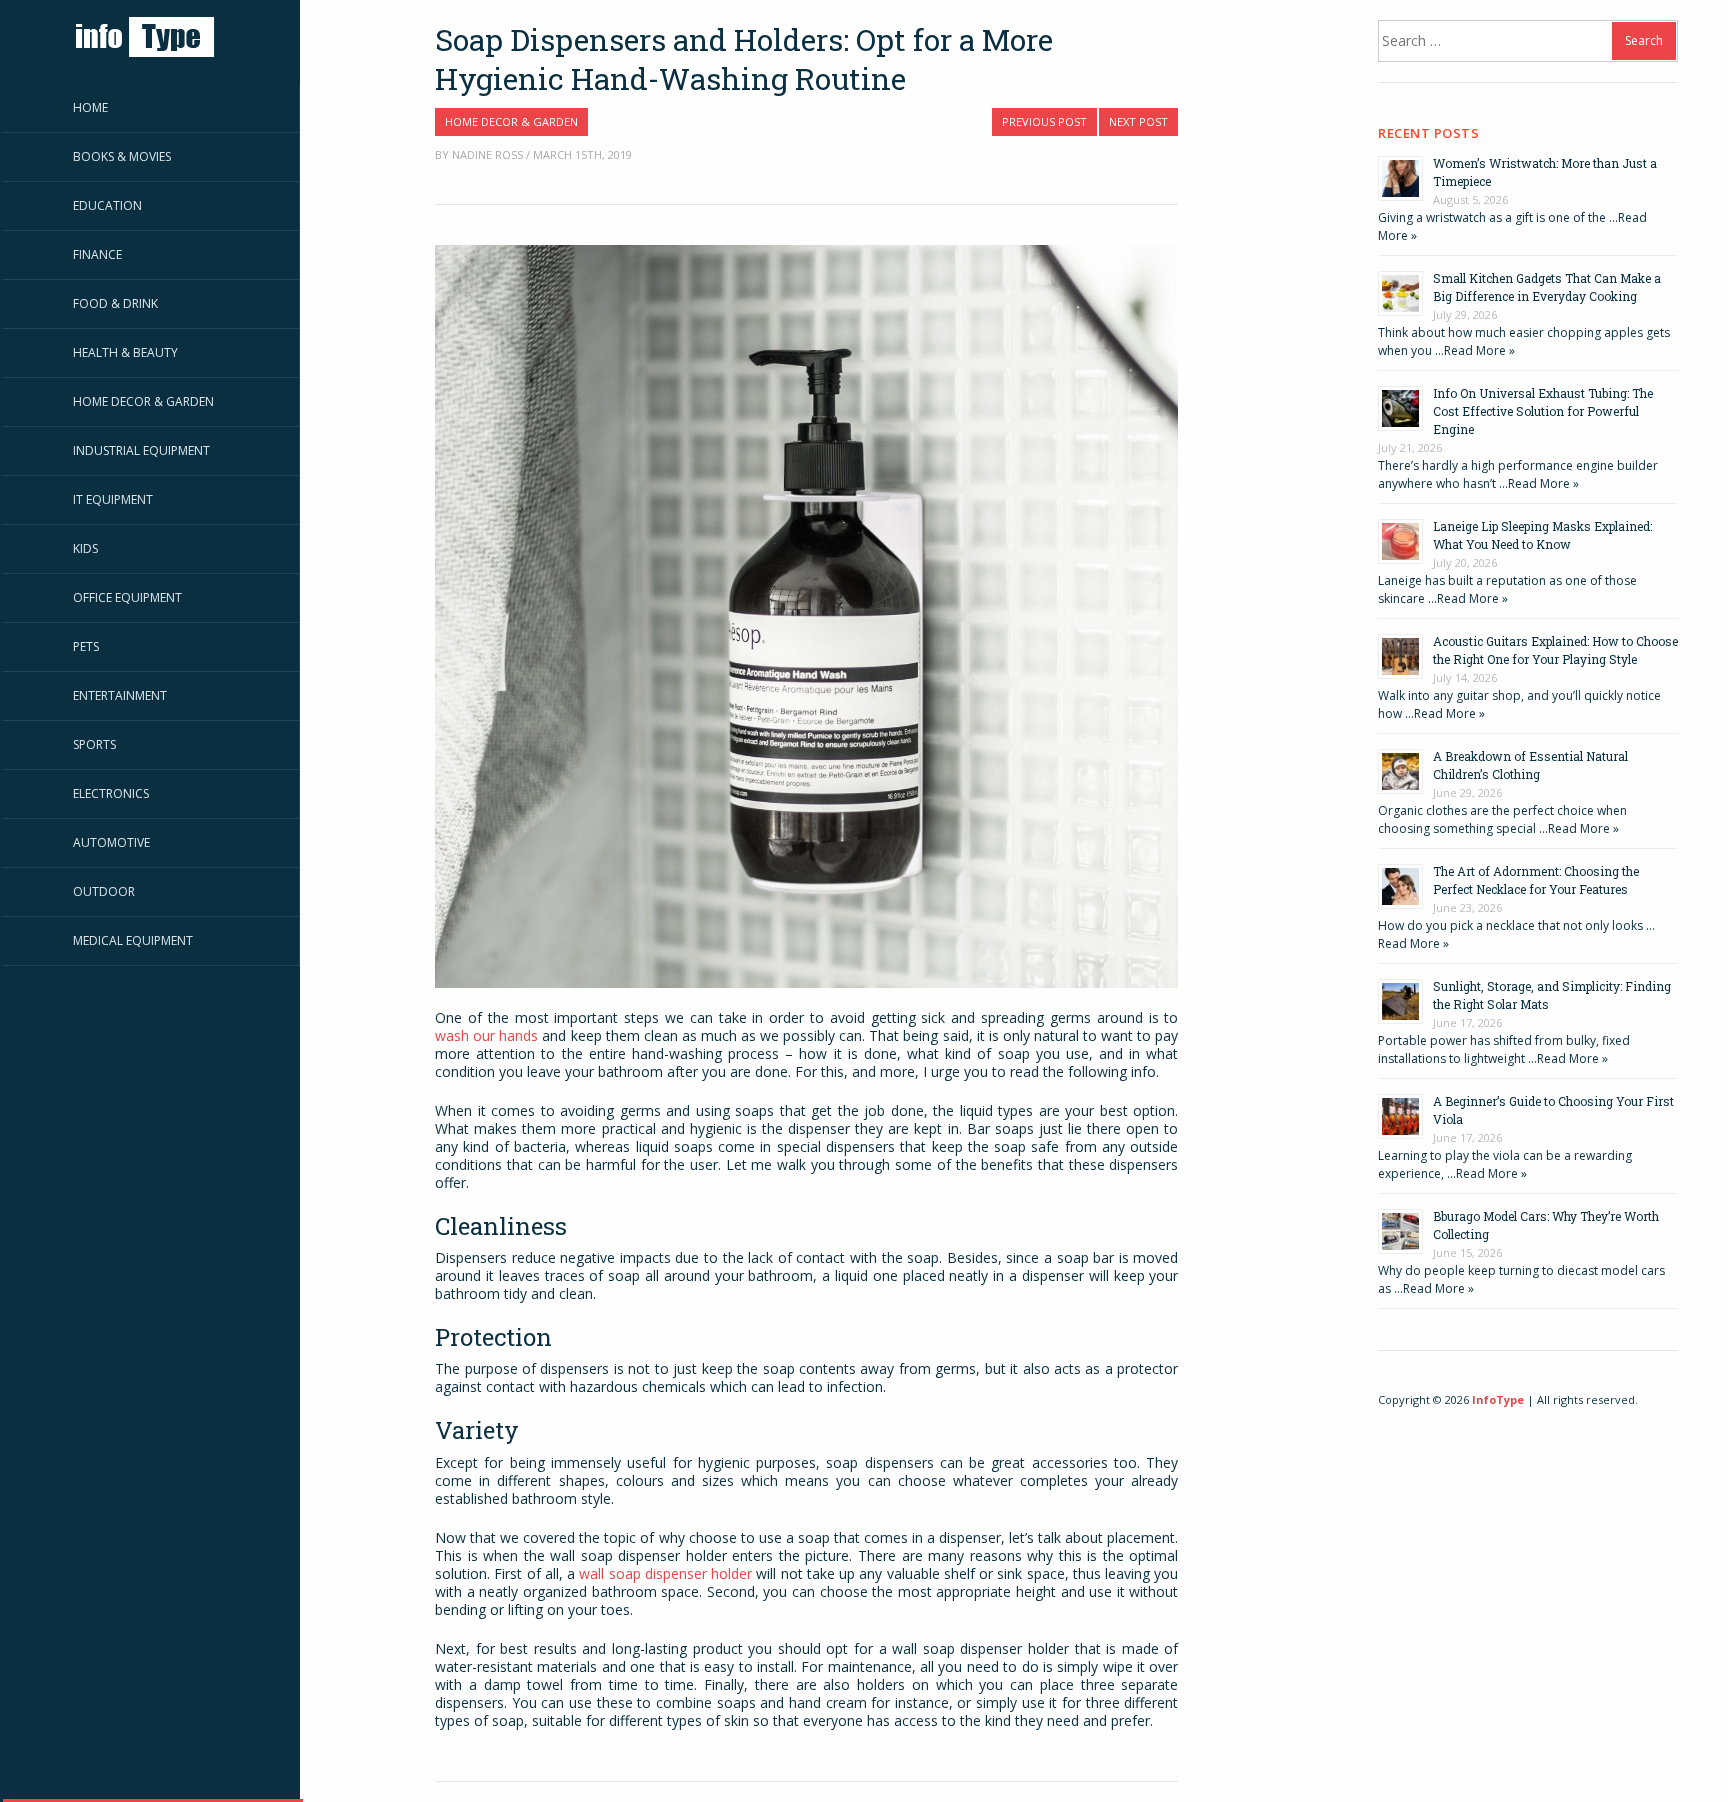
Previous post (1044, 121)
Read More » (1479, 350)
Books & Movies (122, 156)
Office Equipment (127, 597)
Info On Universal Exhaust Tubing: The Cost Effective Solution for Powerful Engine (1543, 411)
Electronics (111, 793)
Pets (86, 646)
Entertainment (120, 695)
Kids (85, 548)
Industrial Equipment (141, 450)
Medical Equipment (133, 940)
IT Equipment (113, 499)
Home (90, 107)
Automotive (111, 842)
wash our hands (486, 1035)
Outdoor (104, 891)
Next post (1138, 121)
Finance (97, 254)
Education (107, 205)
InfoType (1498, 1399)
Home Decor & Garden (143, 401)
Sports (94, 744)
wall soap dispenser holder (665, 1573)
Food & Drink (115, 303)
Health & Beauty (125, 352)
